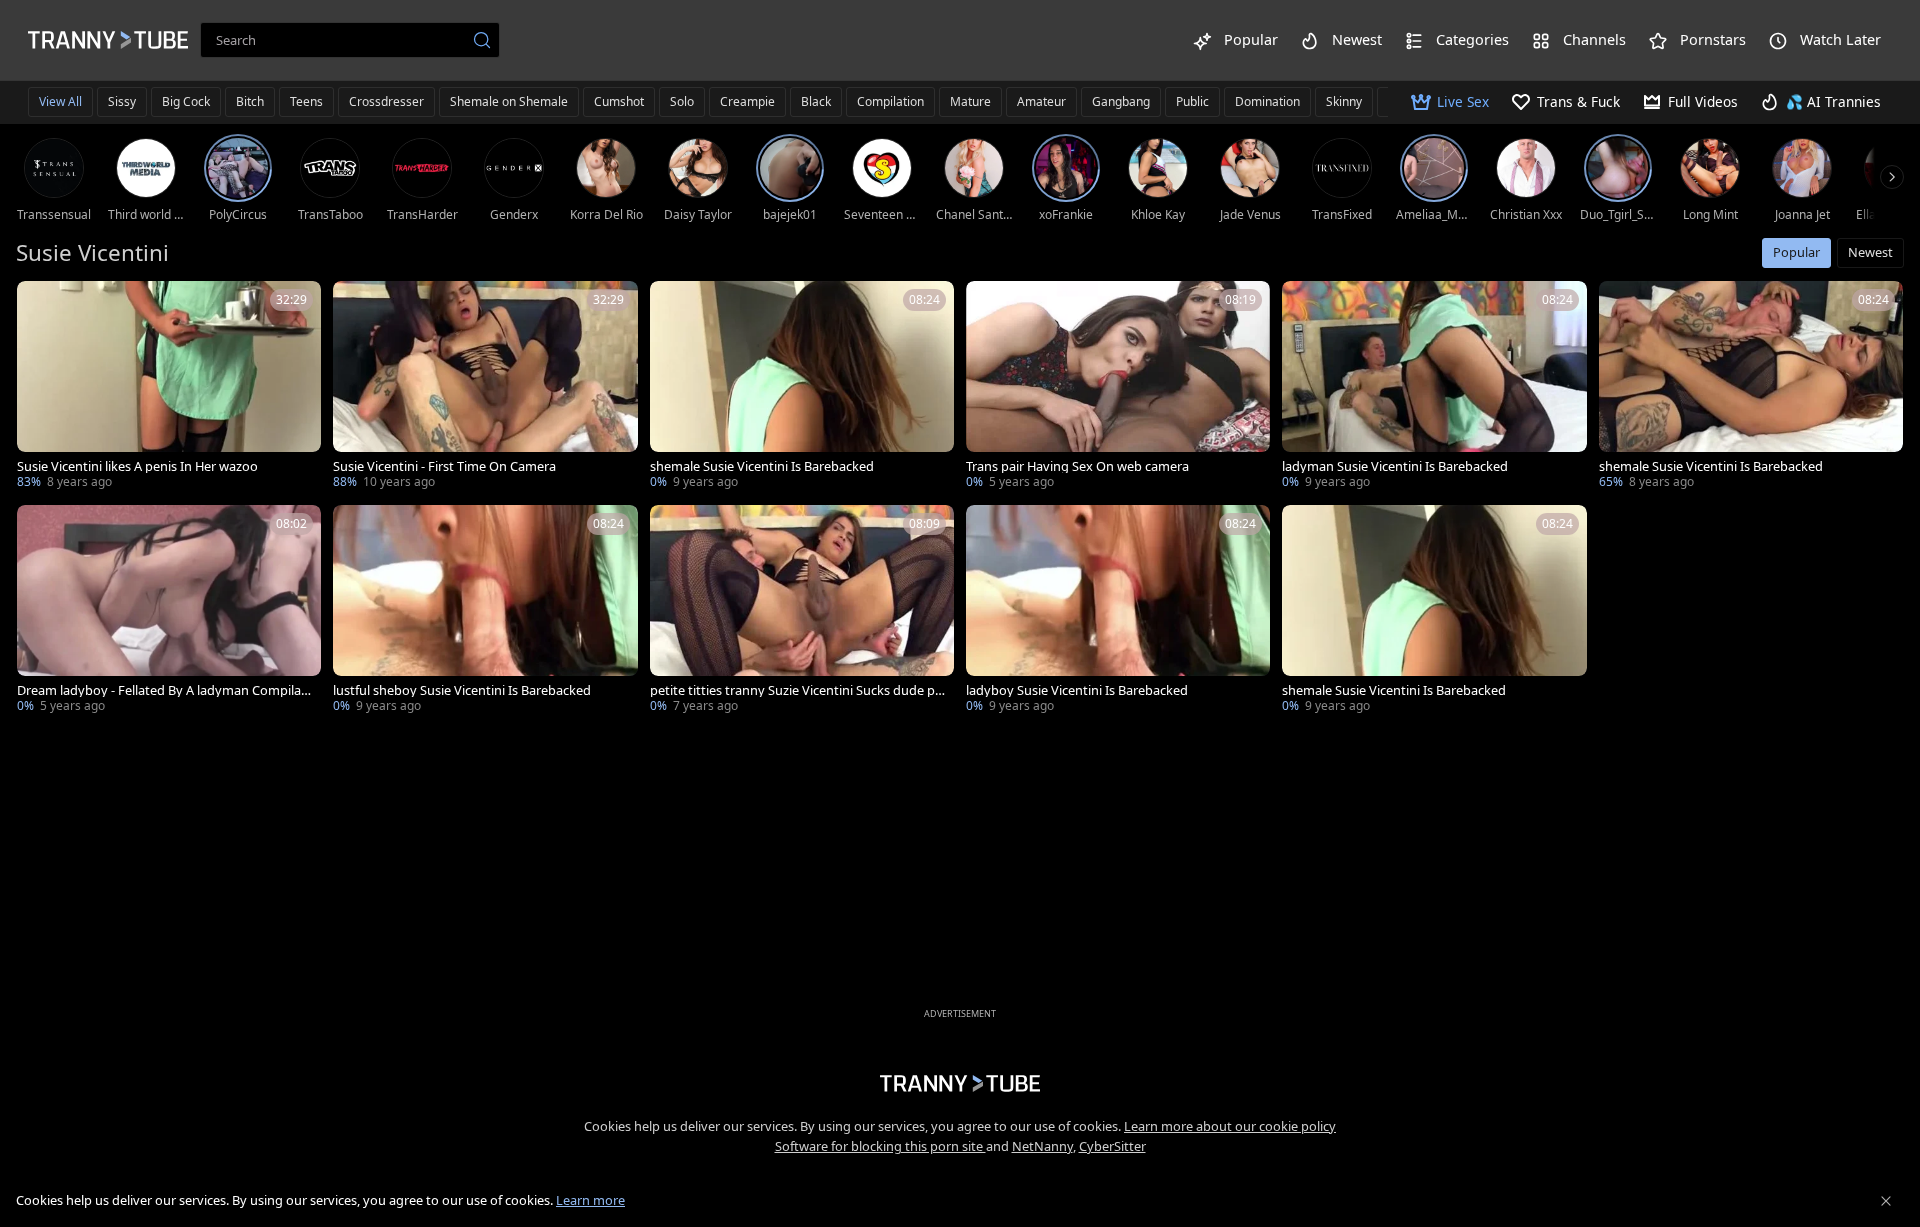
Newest (1870, 252)
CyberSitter (1112, 1146)
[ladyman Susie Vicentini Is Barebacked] (1434, 387)
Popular (1796, 252)
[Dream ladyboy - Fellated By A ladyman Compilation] (169, 611)
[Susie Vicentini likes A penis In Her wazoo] (169, 387)
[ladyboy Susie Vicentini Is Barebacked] (1118, 611)
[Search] (482, 40)
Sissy (122, 101)
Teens (306, 101)
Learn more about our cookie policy (1230, 1126)
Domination (1267, 101)
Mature (970, 101)
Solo (682, 101)
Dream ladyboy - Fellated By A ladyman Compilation (163, 690)
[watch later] (41, 305)
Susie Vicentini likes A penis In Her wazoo (137, 466)
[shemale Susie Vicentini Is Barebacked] (802, 387)
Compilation (890, 101)
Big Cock (186, 101)
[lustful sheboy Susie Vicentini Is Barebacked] (485, 611)
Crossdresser (386, 101)
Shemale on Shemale (509, 101)
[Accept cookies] (1886, 1201)
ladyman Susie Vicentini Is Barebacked (1395, 466)
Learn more (590, 1200)
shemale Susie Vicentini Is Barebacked (762, 466)
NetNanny (1042, 1146)
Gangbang (1121, 101)
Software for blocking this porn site (880, 1146)
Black (816, 101)
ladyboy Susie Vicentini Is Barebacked (1077, 690)
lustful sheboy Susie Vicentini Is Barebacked (462, 690)
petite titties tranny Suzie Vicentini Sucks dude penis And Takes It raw (796, 690)
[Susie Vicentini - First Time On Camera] (485, 387)
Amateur (1041, 101)
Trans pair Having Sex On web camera (1077, 466)
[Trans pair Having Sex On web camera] (1118, 387)
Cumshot (619, 101)
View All (60, 101)
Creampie (747, 101)
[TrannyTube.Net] (108, 40)
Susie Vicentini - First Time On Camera (444, 466)
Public (1192, 101)
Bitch (250, 101)
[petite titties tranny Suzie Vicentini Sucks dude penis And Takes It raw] (802, 611)
